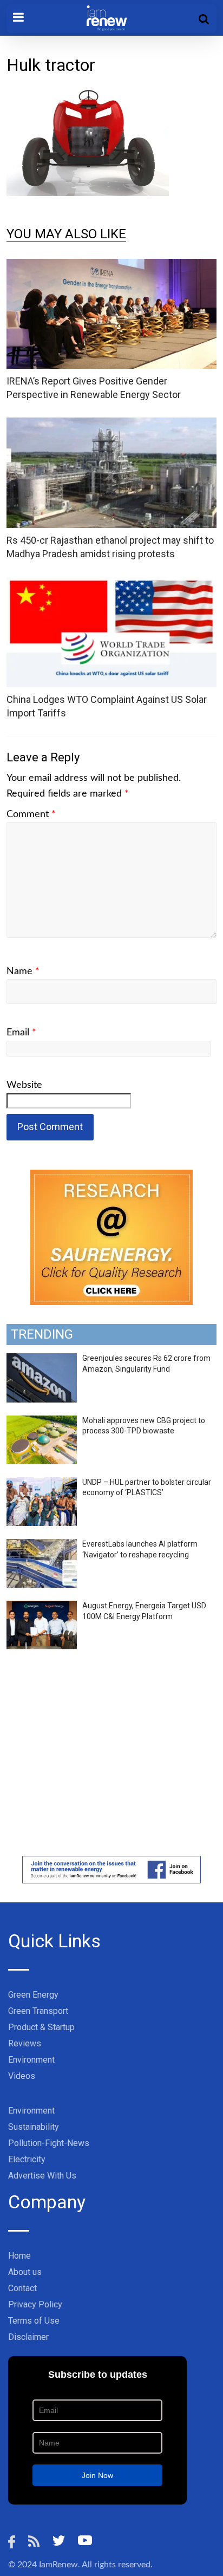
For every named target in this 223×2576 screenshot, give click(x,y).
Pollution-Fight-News (49, 2143)
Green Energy (33, 1995)
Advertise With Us (42, 2176)
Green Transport (38, 2011)
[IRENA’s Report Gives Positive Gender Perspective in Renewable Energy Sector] (111, 266)
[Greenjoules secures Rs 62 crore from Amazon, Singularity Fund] (42, 1359)
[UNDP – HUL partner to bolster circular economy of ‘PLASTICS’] (42, 1483)
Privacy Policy (35, 2304)
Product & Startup (41, 2027)
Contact (22, 2288)
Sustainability (34, 2127)
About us (25, 2272)
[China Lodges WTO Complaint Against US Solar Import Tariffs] (111, 583)
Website (24, 1085)
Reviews (25, 2043)
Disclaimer (28, 2337)
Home (19, 2256)
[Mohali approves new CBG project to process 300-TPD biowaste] (42, 1421)
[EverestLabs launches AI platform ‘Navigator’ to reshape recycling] (42, 1545)
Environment (31, 2060)
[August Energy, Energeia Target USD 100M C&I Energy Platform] (42, 1607)
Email (21, 1033)
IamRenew (58, 2565)
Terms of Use (34, 2321)
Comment (31, 814)
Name (23, 971)
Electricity (27, 2159)
